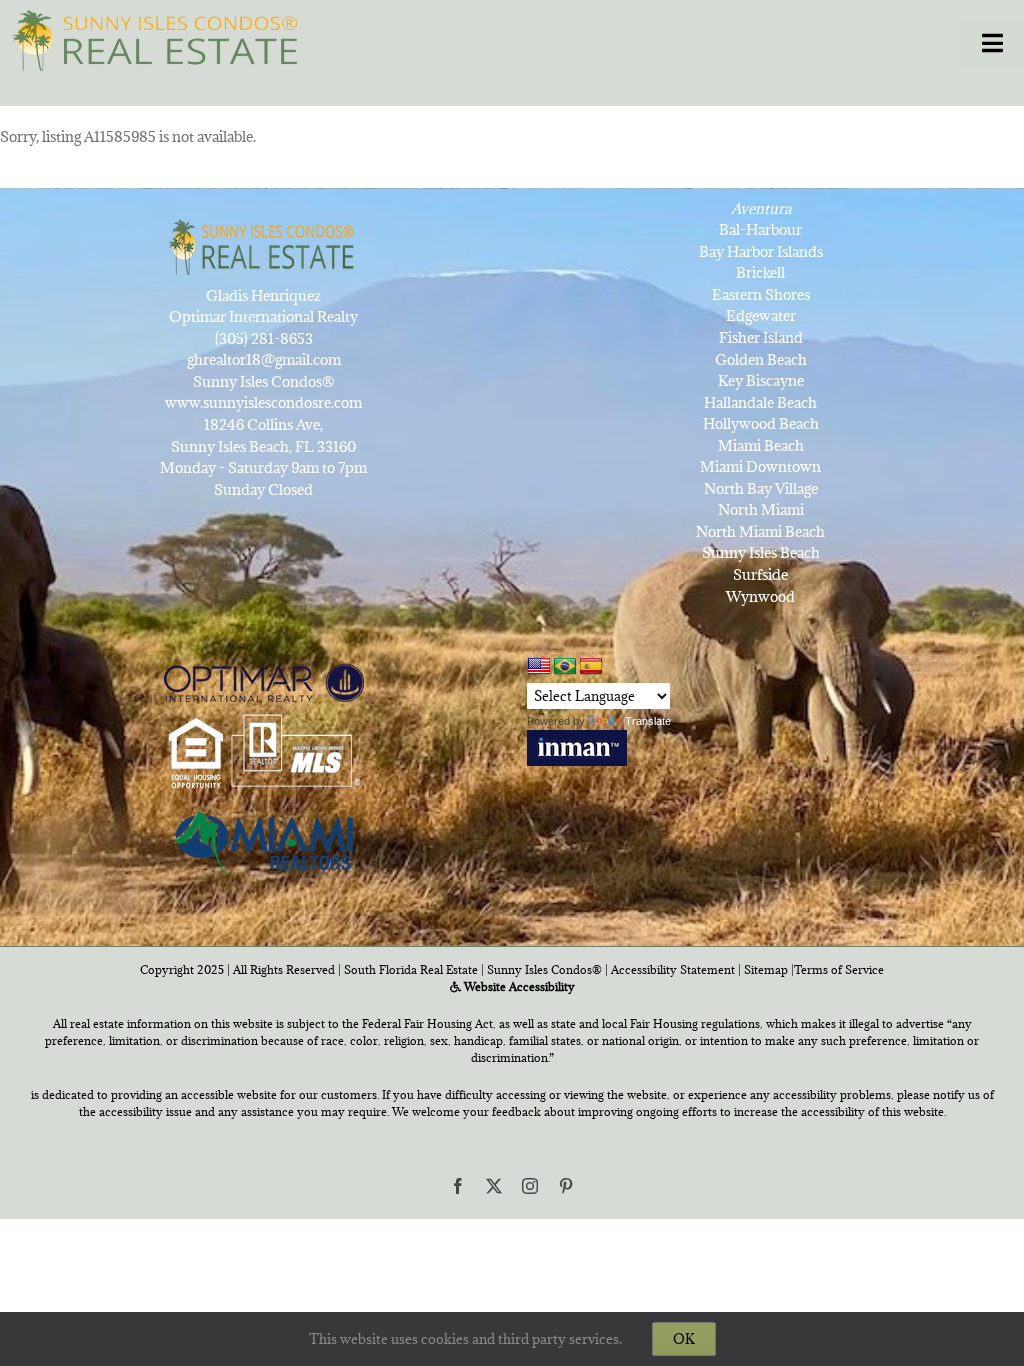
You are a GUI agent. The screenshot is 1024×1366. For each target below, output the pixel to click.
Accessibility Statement (673, 969)
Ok (684, 1339)
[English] (539, 666)
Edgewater (761, 315)
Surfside (760, 574)
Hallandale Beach (760, 402)
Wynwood (760, 596)
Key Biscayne (761, 380)
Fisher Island (761, 337)
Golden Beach (761, 359)
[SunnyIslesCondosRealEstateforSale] (161, 38)
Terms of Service (839, 969)
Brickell (760, 272)
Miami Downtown (760, 466)
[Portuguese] (565, 667)
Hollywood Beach (761, 423)
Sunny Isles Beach (761, 552)
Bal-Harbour (760, 229)
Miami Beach (761, 445)
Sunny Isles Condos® (544, 969)
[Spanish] (591, 667)
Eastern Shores (761, 294)
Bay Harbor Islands (761, 251)
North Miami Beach (760, 531)
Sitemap (766, 969)
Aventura (761, 208)
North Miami (761, 509)
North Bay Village (761, 488)
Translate (648, 721)
